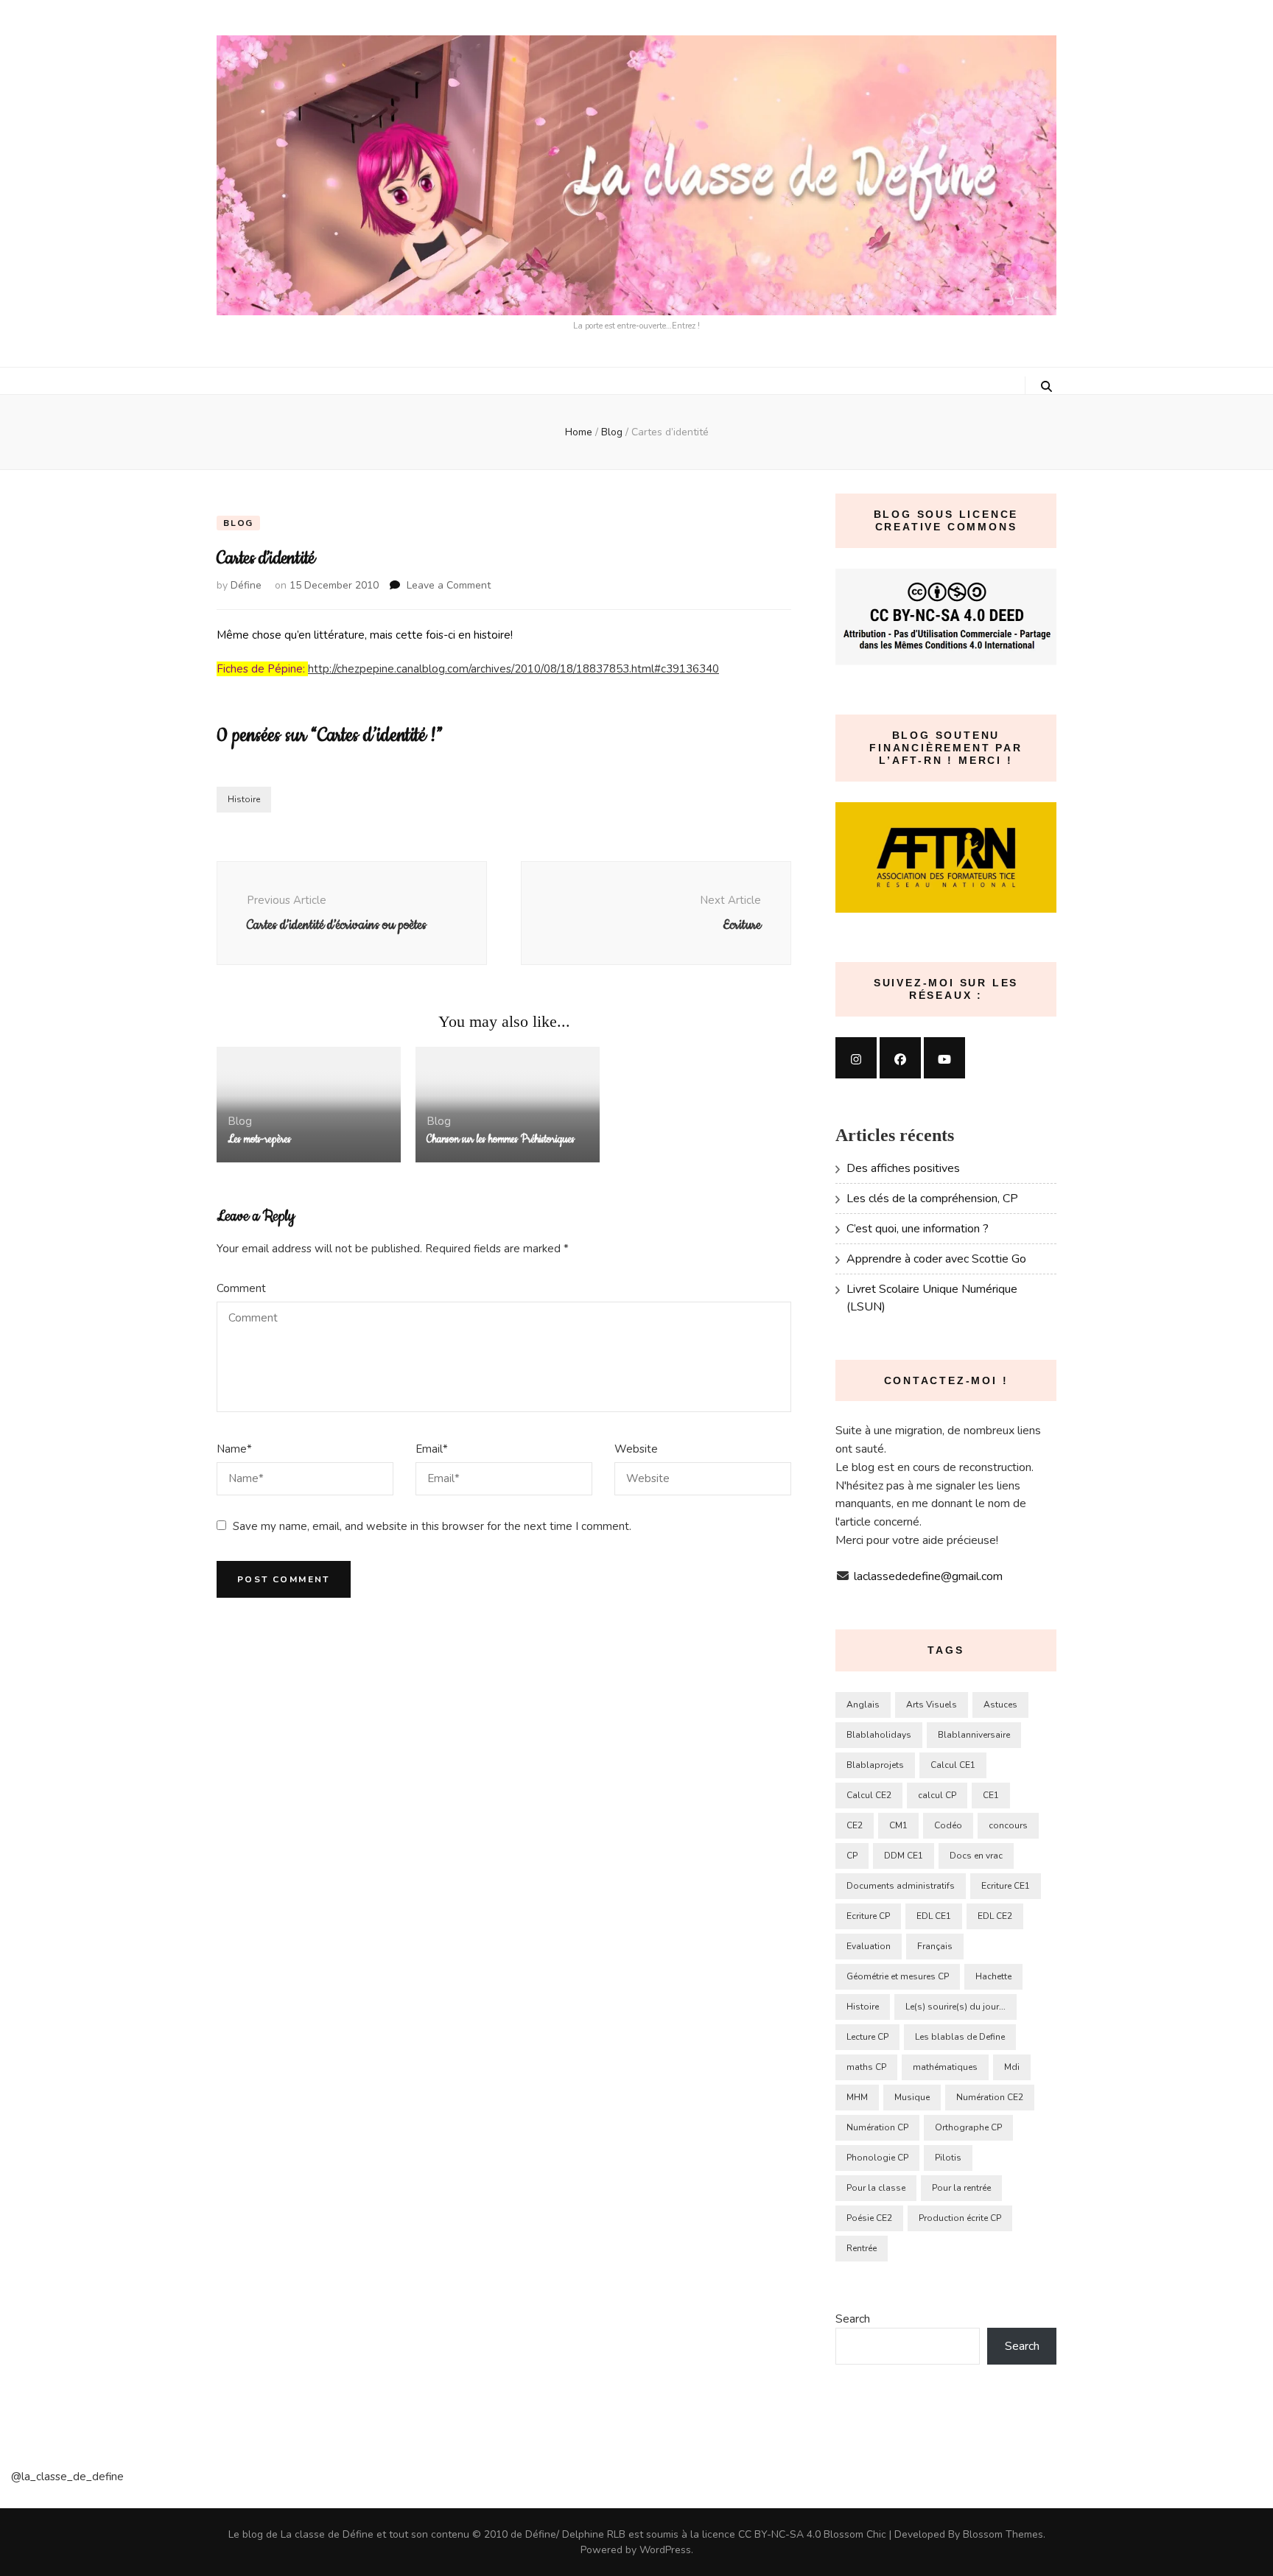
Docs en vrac (976, 1856)
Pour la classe (876, 2188)
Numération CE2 (990, 2097)
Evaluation (869, 1946)
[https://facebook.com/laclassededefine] (900, 1058)
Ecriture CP (868, 1916)
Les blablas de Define (960, 2037)
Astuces (1000, 1705)
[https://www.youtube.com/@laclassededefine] (944, 1058)
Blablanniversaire (974, 1735)
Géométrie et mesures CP (898, 1976)
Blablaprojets (875, 1765)
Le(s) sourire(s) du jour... (955, 2007)
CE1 (991, 1795)
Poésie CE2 (869, 2218)
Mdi (1012, 2067)
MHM (857, 2097)
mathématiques (945, 2067)
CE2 (855, 1825)
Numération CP (877, 2127)
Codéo (948, 1825)
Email (432, 1449)
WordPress (665, 2550)
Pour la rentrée (961, 2188)
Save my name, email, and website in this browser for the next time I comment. (432, 1526)
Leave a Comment (449, 585)
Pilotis (948, 2158)
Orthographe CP (968, 2127)
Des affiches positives (903, 1168)
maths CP (866, 2067)
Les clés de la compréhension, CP (932, 1198)
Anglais (863, 1705)
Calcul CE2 (869, 1795)
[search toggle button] (1046, 387)
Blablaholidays (879, 1735)
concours (1008, 1825)
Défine (246, 585)
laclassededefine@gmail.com (928, 1576)
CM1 (898, 1825)
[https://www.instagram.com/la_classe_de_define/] (856, 1058)
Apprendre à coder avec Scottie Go (936, 1259)
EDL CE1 (934, 1916)
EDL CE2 (995, 1916)
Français (935, 1946)
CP (852, 1856)
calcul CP (937, 1795)
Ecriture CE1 (1006, 1886)
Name (234, 1449)
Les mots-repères (259, 1140)
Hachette (993, 1976)
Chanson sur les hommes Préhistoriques (501, 1140)
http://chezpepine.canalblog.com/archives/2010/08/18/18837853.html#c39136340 (513, 669)
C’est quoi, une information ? (918, 1229)
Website (636, 1449)
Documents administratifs (901, 1886)
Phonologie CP (877, 2158)
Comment (241, 1288)
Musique (912, 2097)
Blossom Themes (1003, 2534)
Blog (238, 523)
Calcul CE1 (953, 1765)
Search (853, 2319)
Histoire (244, 799)
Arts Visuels (932, 1705)
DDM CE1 (904, 1856)
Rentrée (862, 2248)
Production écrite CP (960, 2218)
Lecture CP (867, 2037)
